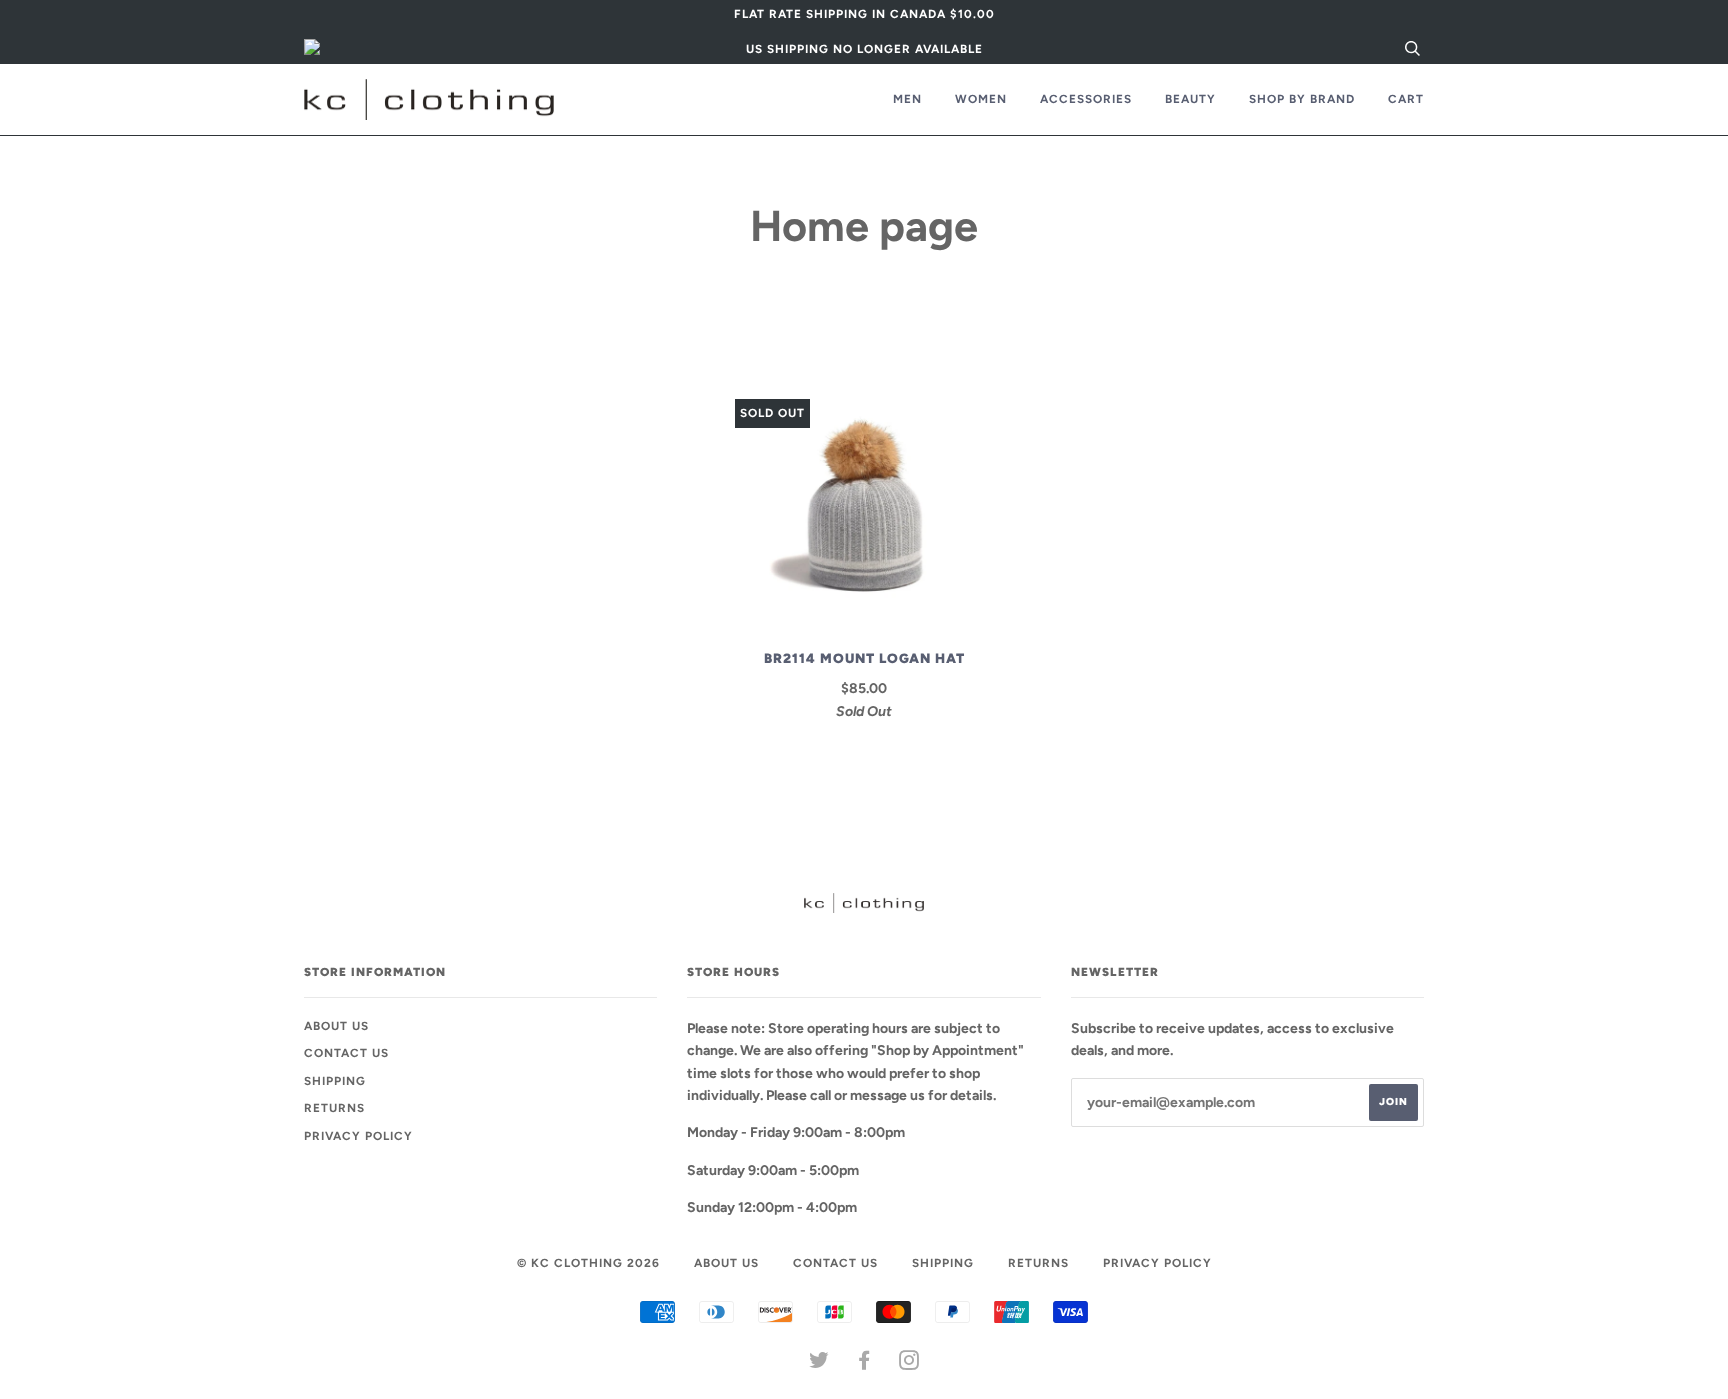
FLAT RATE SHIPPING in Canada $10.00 (864, 14)
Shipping (335, 1081)
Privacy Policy (358, 1136)
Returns (334, 1108)
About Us (336, 1026)
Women (981, 99)
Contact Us (346, 1053)
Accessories (1086, 99)
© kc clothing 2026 (588, 1263)
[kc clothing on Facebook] (864, 1364)
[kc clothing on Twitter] (819, 1364)
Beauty (1190, 99)
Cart (1406, 99)
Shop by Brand (1302, 99)
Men (907, 99)
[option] (864, 14)
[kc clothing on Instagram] (909, 1364)
